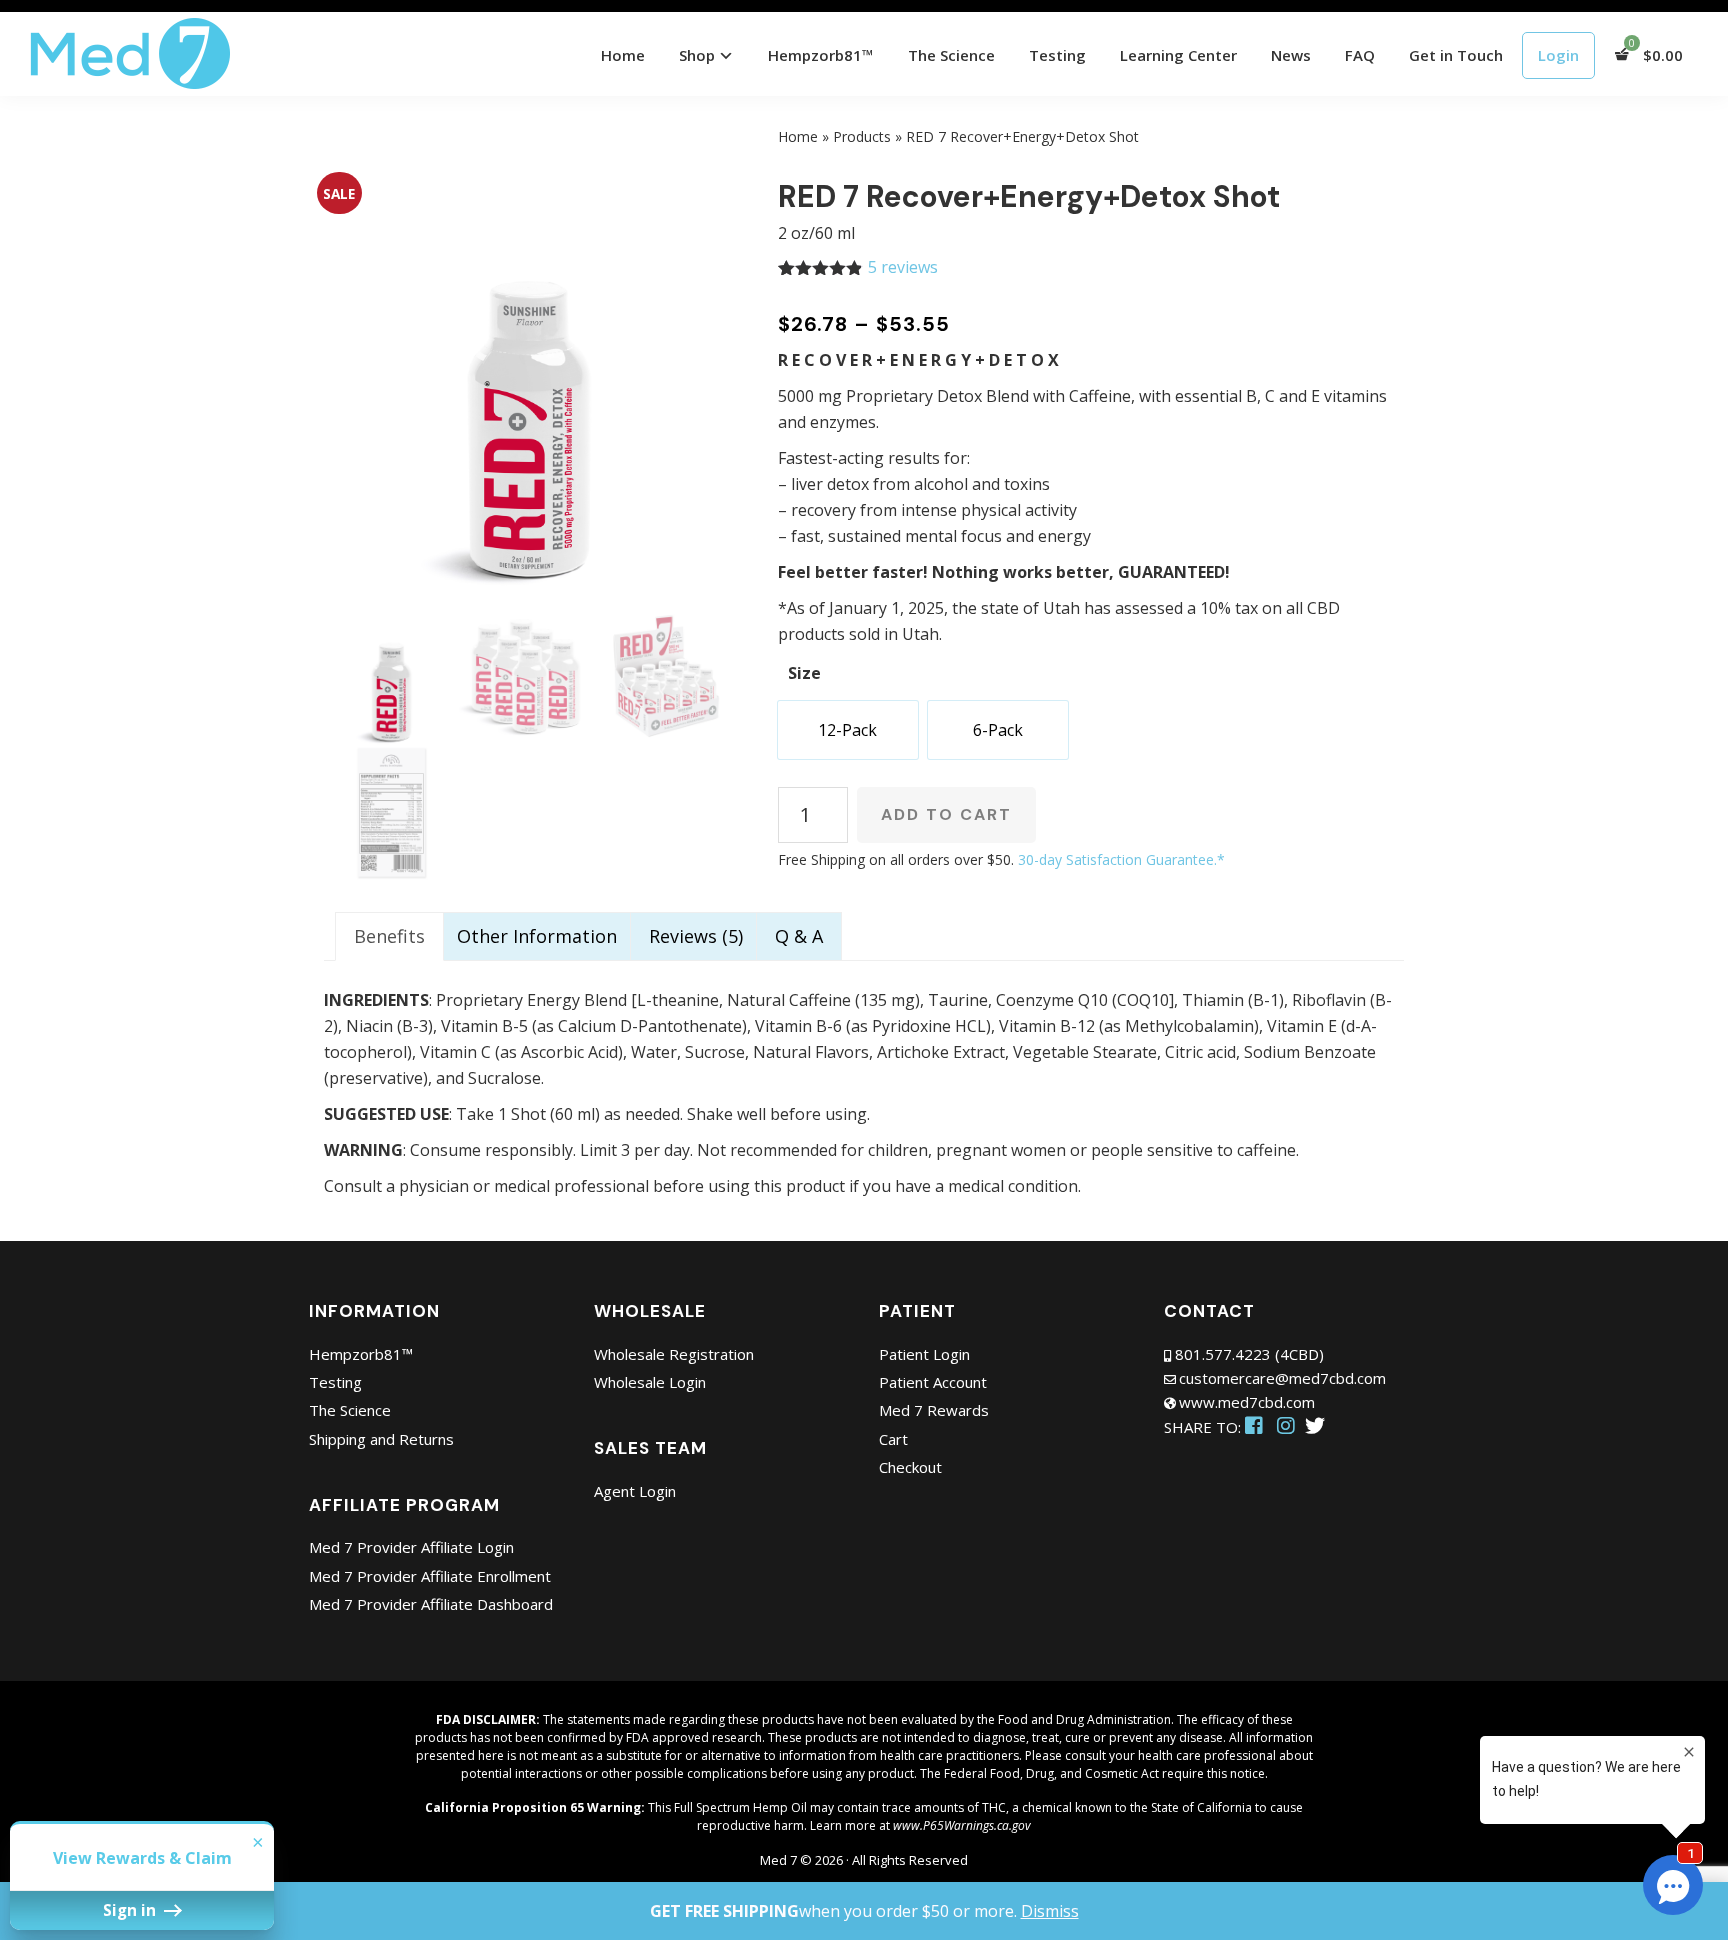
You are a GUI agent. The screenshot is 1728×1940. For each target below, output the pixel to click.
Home (798, 136)
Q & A (799, 936)
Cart (893, 1439)
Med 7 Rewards (934, 1410)
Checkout (910, 1467)
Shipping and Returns (381, 1439)
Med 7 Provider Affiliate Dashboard (431, 1604)
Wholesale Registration (674, 1354)
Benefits (389, 936)
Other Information (537, 936)
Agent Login (635, 1491)
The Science (350, 1410)
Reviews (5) (696, 936)
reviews (903, 267)
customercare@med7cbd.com (1282, 1378)
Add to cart (946, 814)
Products (862, 136)
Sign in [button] (131, 1910)
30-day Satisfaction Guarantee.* (1121, 859)
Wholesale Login (650, 1382)
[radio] (848, 730)
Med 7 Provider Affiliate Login (411, 1547)
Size (804, 673)
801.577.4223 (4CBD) (1249, 1354)
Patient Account (933, 1382)
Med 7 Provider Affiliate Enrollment (430, 1576)
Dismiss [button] (1050, 1911)
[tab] (389, 936)
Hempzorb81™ (361, 1354)
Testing (335, 1382)
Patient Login (924, 1354)
